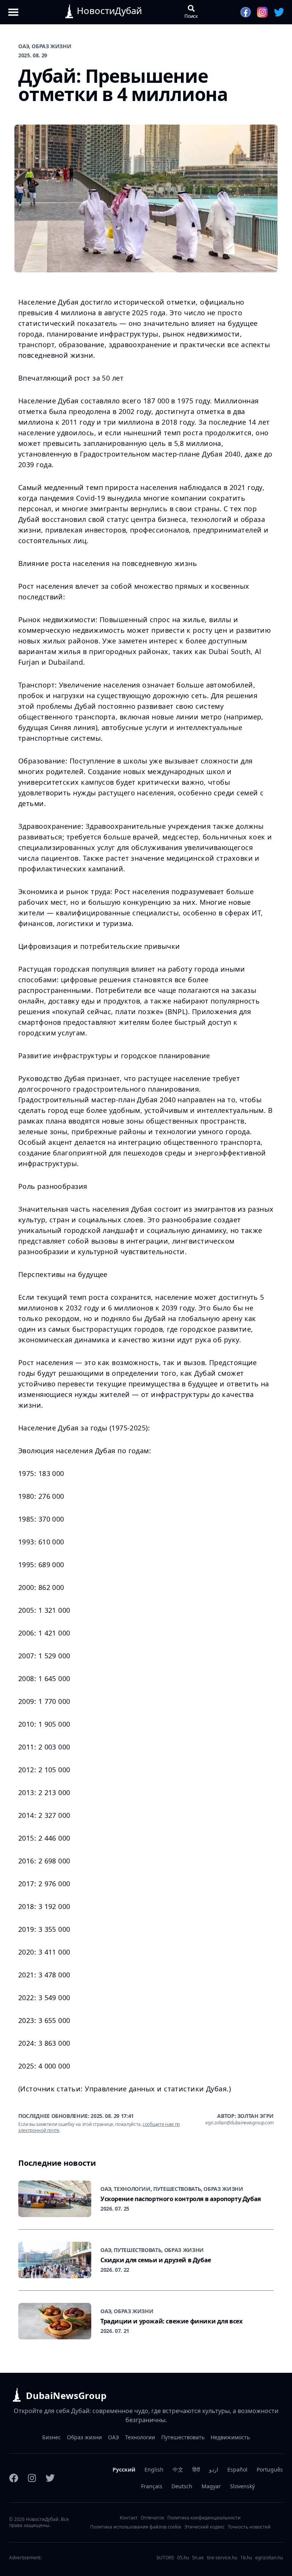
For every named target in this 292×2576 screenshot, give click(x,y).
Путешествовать (183, 2437)
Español (237, 2469)
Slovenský (242, 2486)
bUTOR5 (165, 2558)
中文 (178, 2469)
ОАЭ (113, 2437)
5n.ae (198, 2558)
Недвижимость (230, 2437)
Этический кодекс (205, 2527)
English (154, 2469)
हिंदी (196, 2469)
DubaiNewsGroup (66, 2395)
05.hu (183, 2558)
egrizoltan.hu (269, 2558)
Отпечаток (152, 2518)
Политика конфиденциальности (204, 2518)
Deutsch (182, 2486)
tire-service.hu (222, 2558)
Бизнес (52, 2437)
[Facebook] (14, 2478)
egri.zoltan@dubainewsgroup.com (240, 2123)
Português (270, 2469)
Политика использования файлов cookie (136, 2527)
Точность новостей (249, 2527)
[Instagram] (32, 2478)
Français (152, 2486)
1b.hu (246, 2558)
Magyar (211, 2486)
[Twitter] (50, 2478)
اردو (214, 2469)
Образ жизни (84, 2437)
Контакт (129, 2518)
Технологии (140, 2437)
